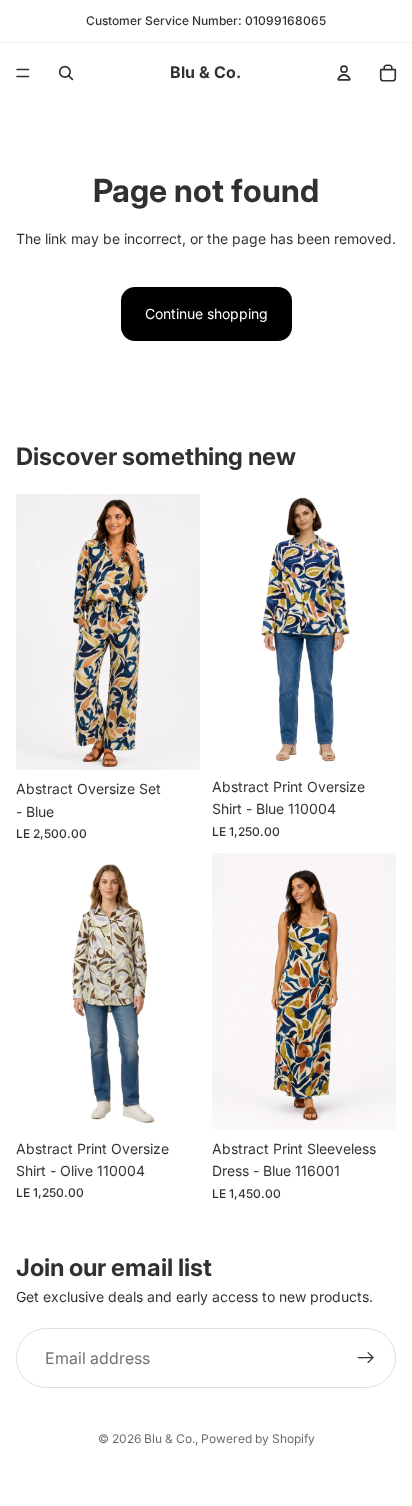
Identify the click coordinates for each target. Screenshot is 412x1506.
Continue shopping (206, 313)
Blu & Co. (169, 1438)
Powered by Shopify (258, 1438)
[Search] (66, 73)
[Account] (344, 73)
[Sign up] (366, 1358)
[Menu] (23, 73)
